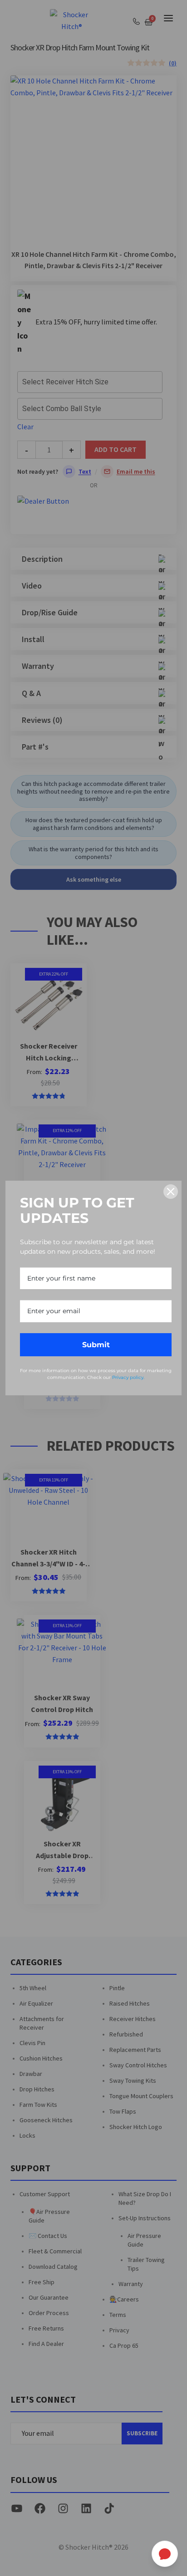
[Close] (171, 1192)
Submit (96, 1345)
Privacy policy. (128, 1377)
